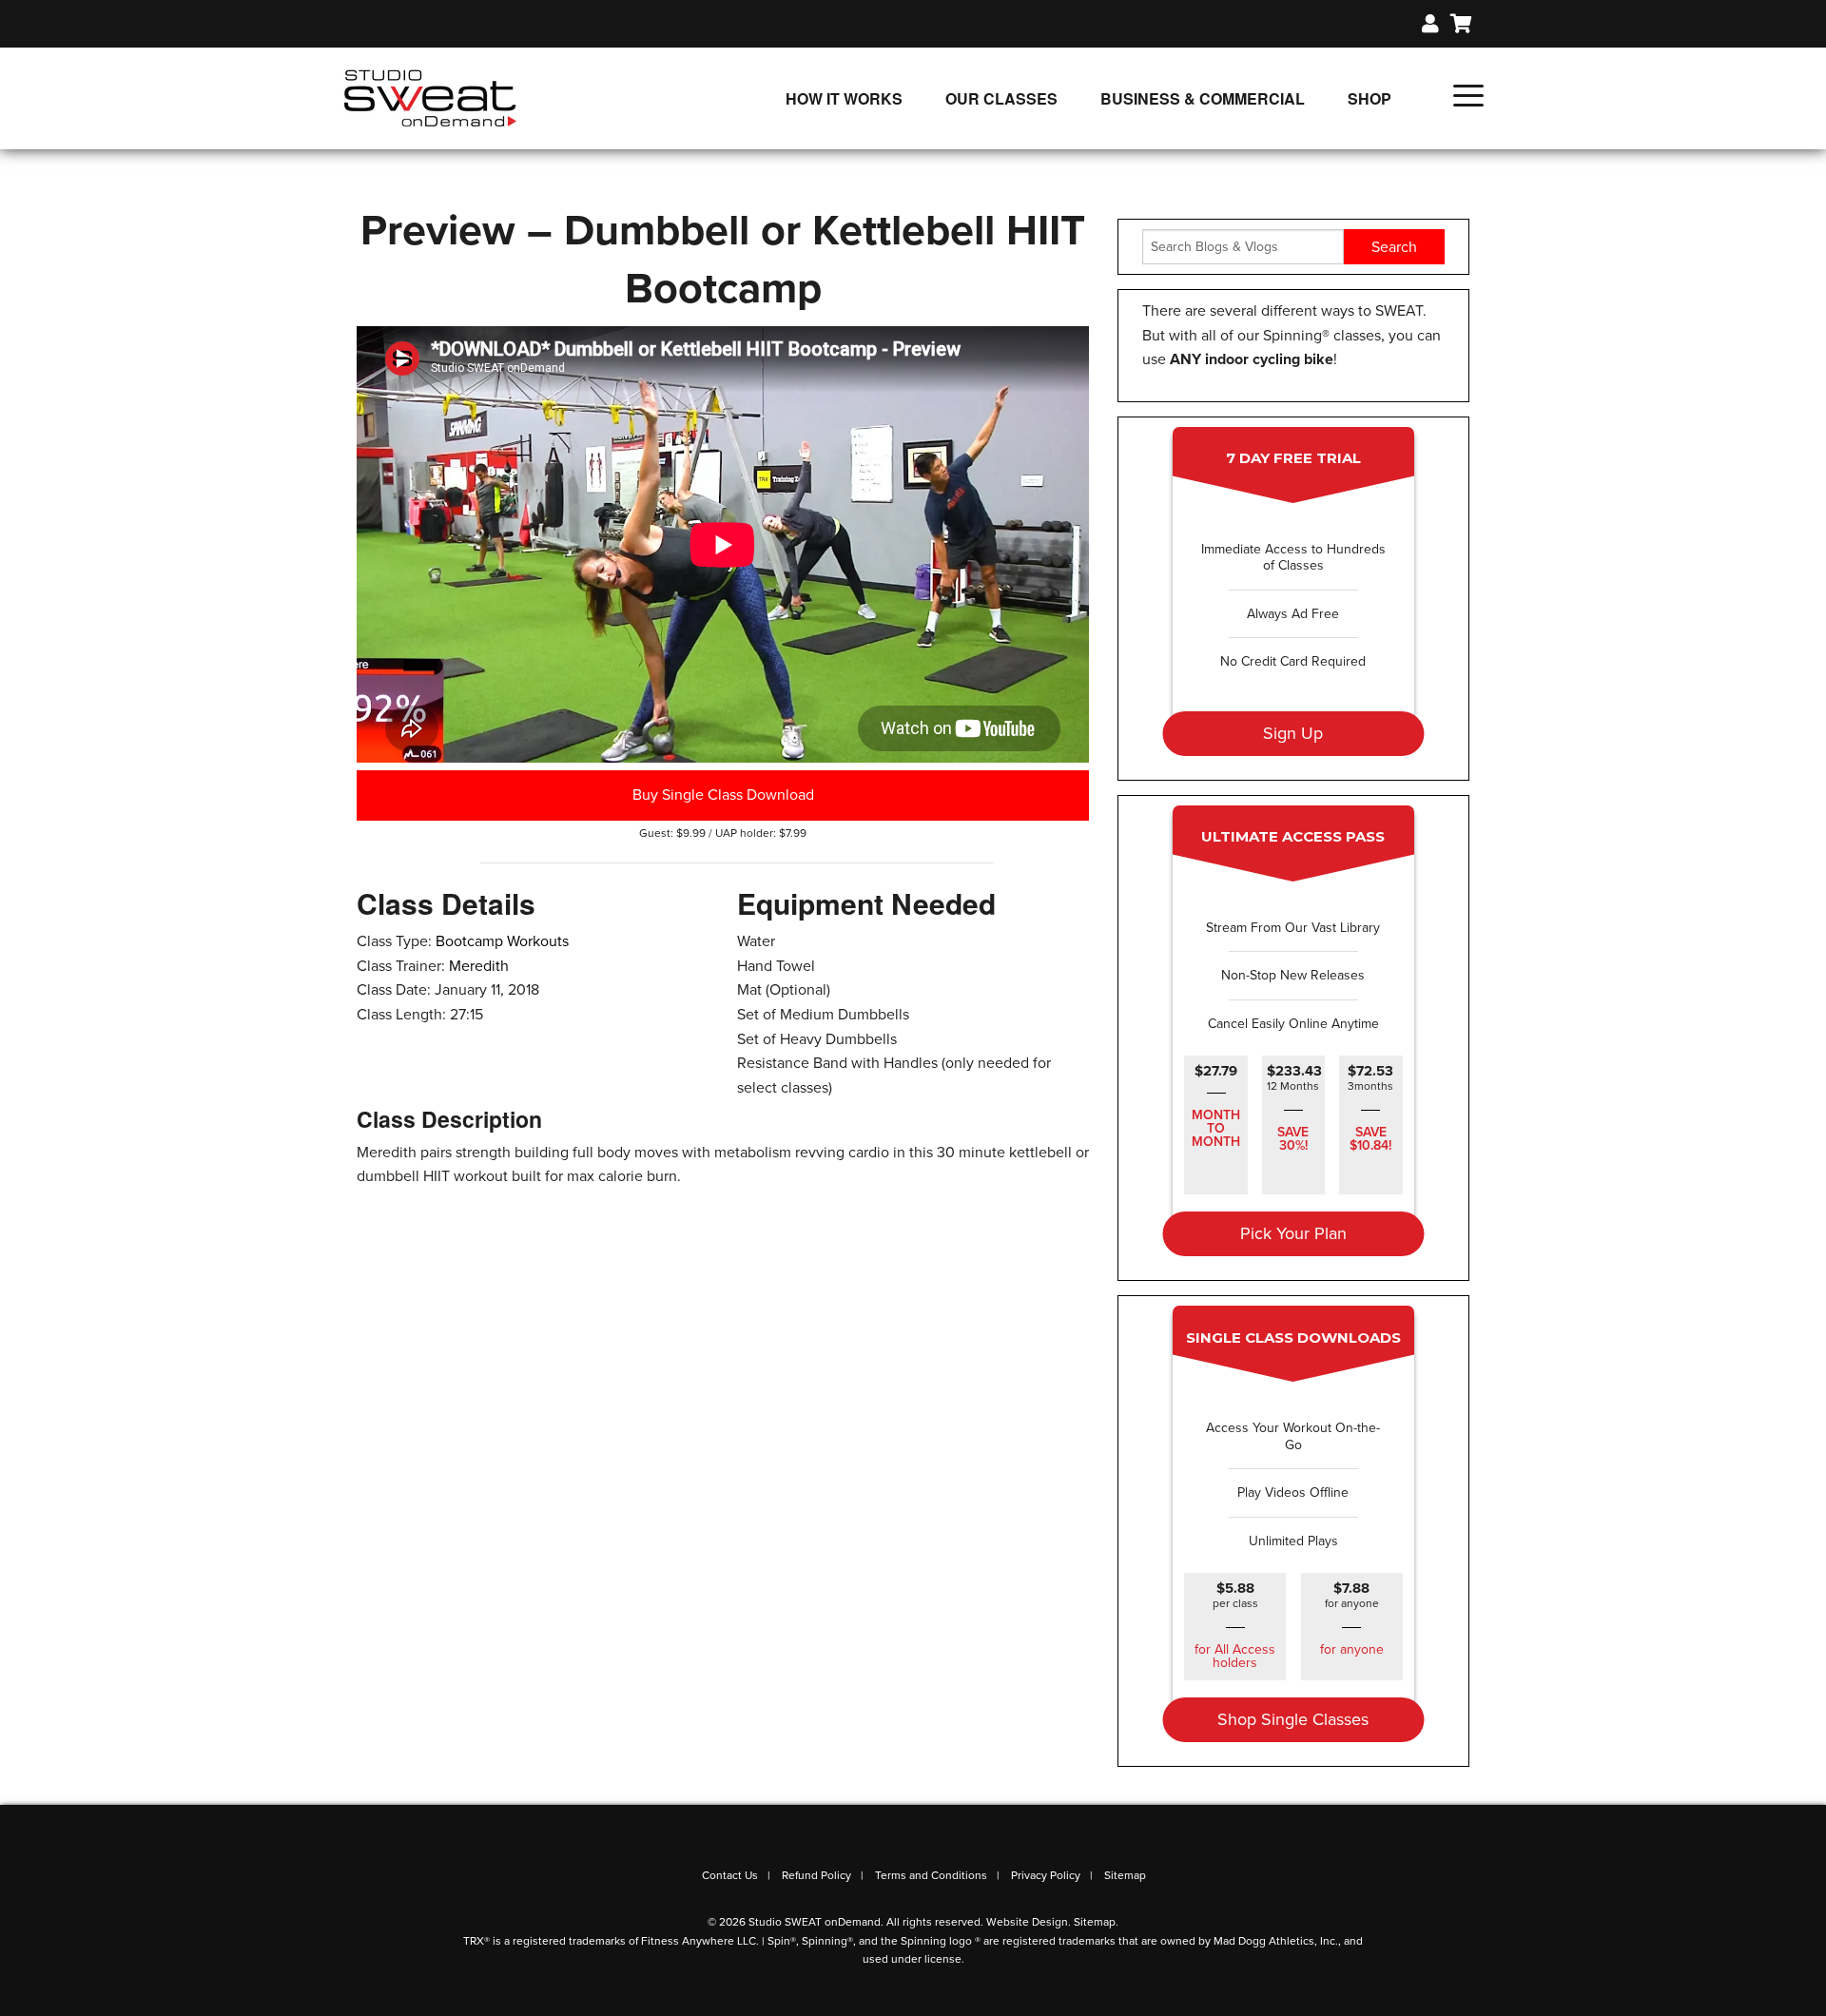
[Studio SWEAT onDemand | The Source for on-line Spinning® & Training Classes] (430, 97)
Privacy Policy (1046, 1875)
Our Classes (1001, 98)
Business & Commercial (1203, 98)
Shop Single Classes (1293, 1719)
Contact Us (730, 1875)
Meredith (479, 966)
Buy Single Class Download (723, 795)
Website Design (1027, 1922)
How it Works (844, 98)
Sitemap (1125, 1875)
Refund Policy (816, 1875)
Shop (1369, 98)
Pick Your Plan (1293, 1233)
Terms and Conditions (931, 1875)
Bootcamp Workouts (502, 941)
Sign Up (1293, 733)
